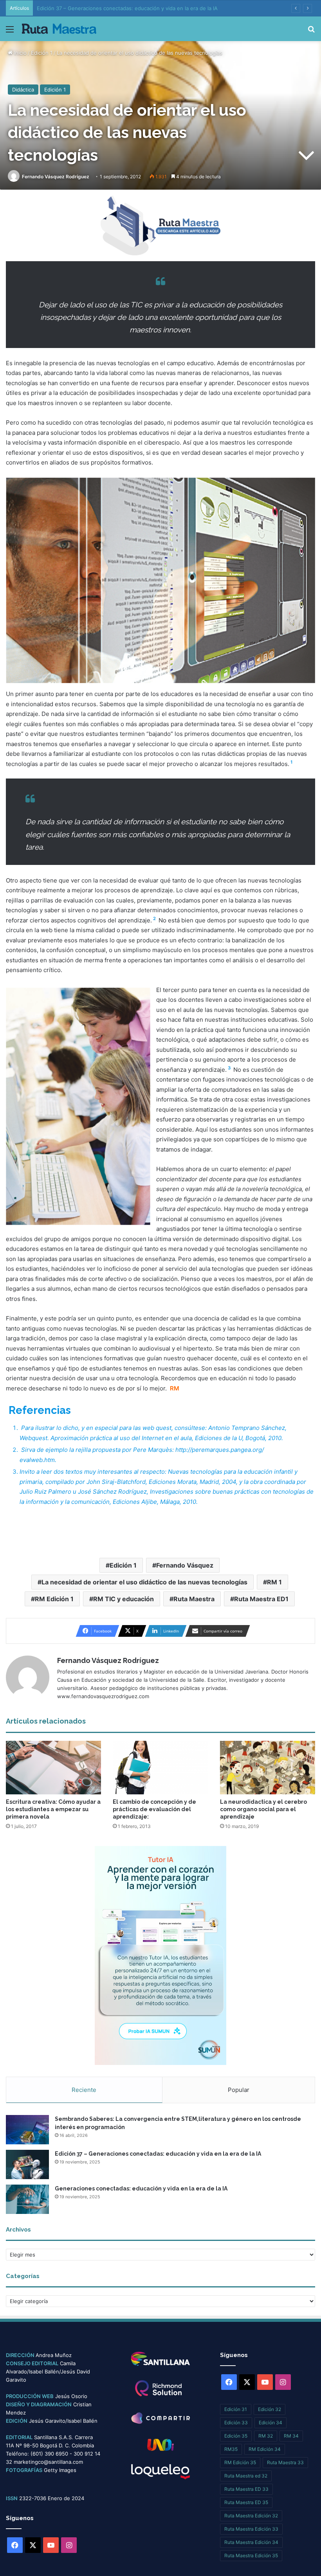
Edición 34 (271, 2423)
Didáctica (23, 90)
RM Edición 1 (54, 1599)
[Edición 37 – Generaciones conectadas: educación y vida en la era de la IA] (27, 2164)
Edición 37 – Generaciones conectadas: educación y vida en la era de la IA (158, 2154)
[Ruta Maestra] (59, 29)
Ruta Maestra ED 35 (246, 2502)
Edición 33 (236, 2423)
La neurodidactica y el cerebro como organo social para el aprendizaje (263, 1809)
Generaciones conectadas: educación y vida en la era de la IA (141, 2189)
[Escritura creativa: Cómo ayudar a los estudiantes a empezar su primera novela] (53, 1768)
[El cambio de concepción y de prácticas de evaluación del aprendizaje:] (160, 1768)
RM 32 (266, 2436)
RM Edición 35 (240, 2462)
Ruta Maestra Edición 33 (251, 2529)
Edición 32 (270, 2409)
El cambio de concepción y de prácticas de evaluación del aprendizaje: (154, 1809)
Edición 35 (236, 2436)
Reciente (84, 2090)
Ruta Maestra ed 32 (246, 2476)
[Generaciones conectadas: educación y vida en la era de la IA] (27, 2199)
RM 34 (291, 2436)
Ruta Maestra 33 (285, 2462)
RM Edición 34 (265, 2449)
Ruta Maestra (194, 1599)
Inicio (20, 53)
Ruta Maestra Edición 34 (251, 2542)
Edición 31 (236, 2409)
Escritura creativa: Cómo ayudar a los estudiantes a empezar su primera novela (53, 1809)
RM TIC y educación (124, 1599)
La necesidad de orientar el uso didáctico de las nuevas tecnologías (144, 1582)
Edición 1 (42, 53)
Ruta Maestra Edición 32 (251, 2516)
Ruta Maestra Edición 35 (251, 2555)
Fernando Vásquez (185, 1565)
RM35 (231, 2449)
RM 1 (274, 1582)
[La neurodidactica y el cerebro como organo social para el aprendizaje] (268, 1768)
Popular (239, 2090)
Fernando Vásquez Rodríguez (56, 177)
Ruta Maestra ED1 (261, 1599)
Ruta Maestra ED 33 (246, 2489)
